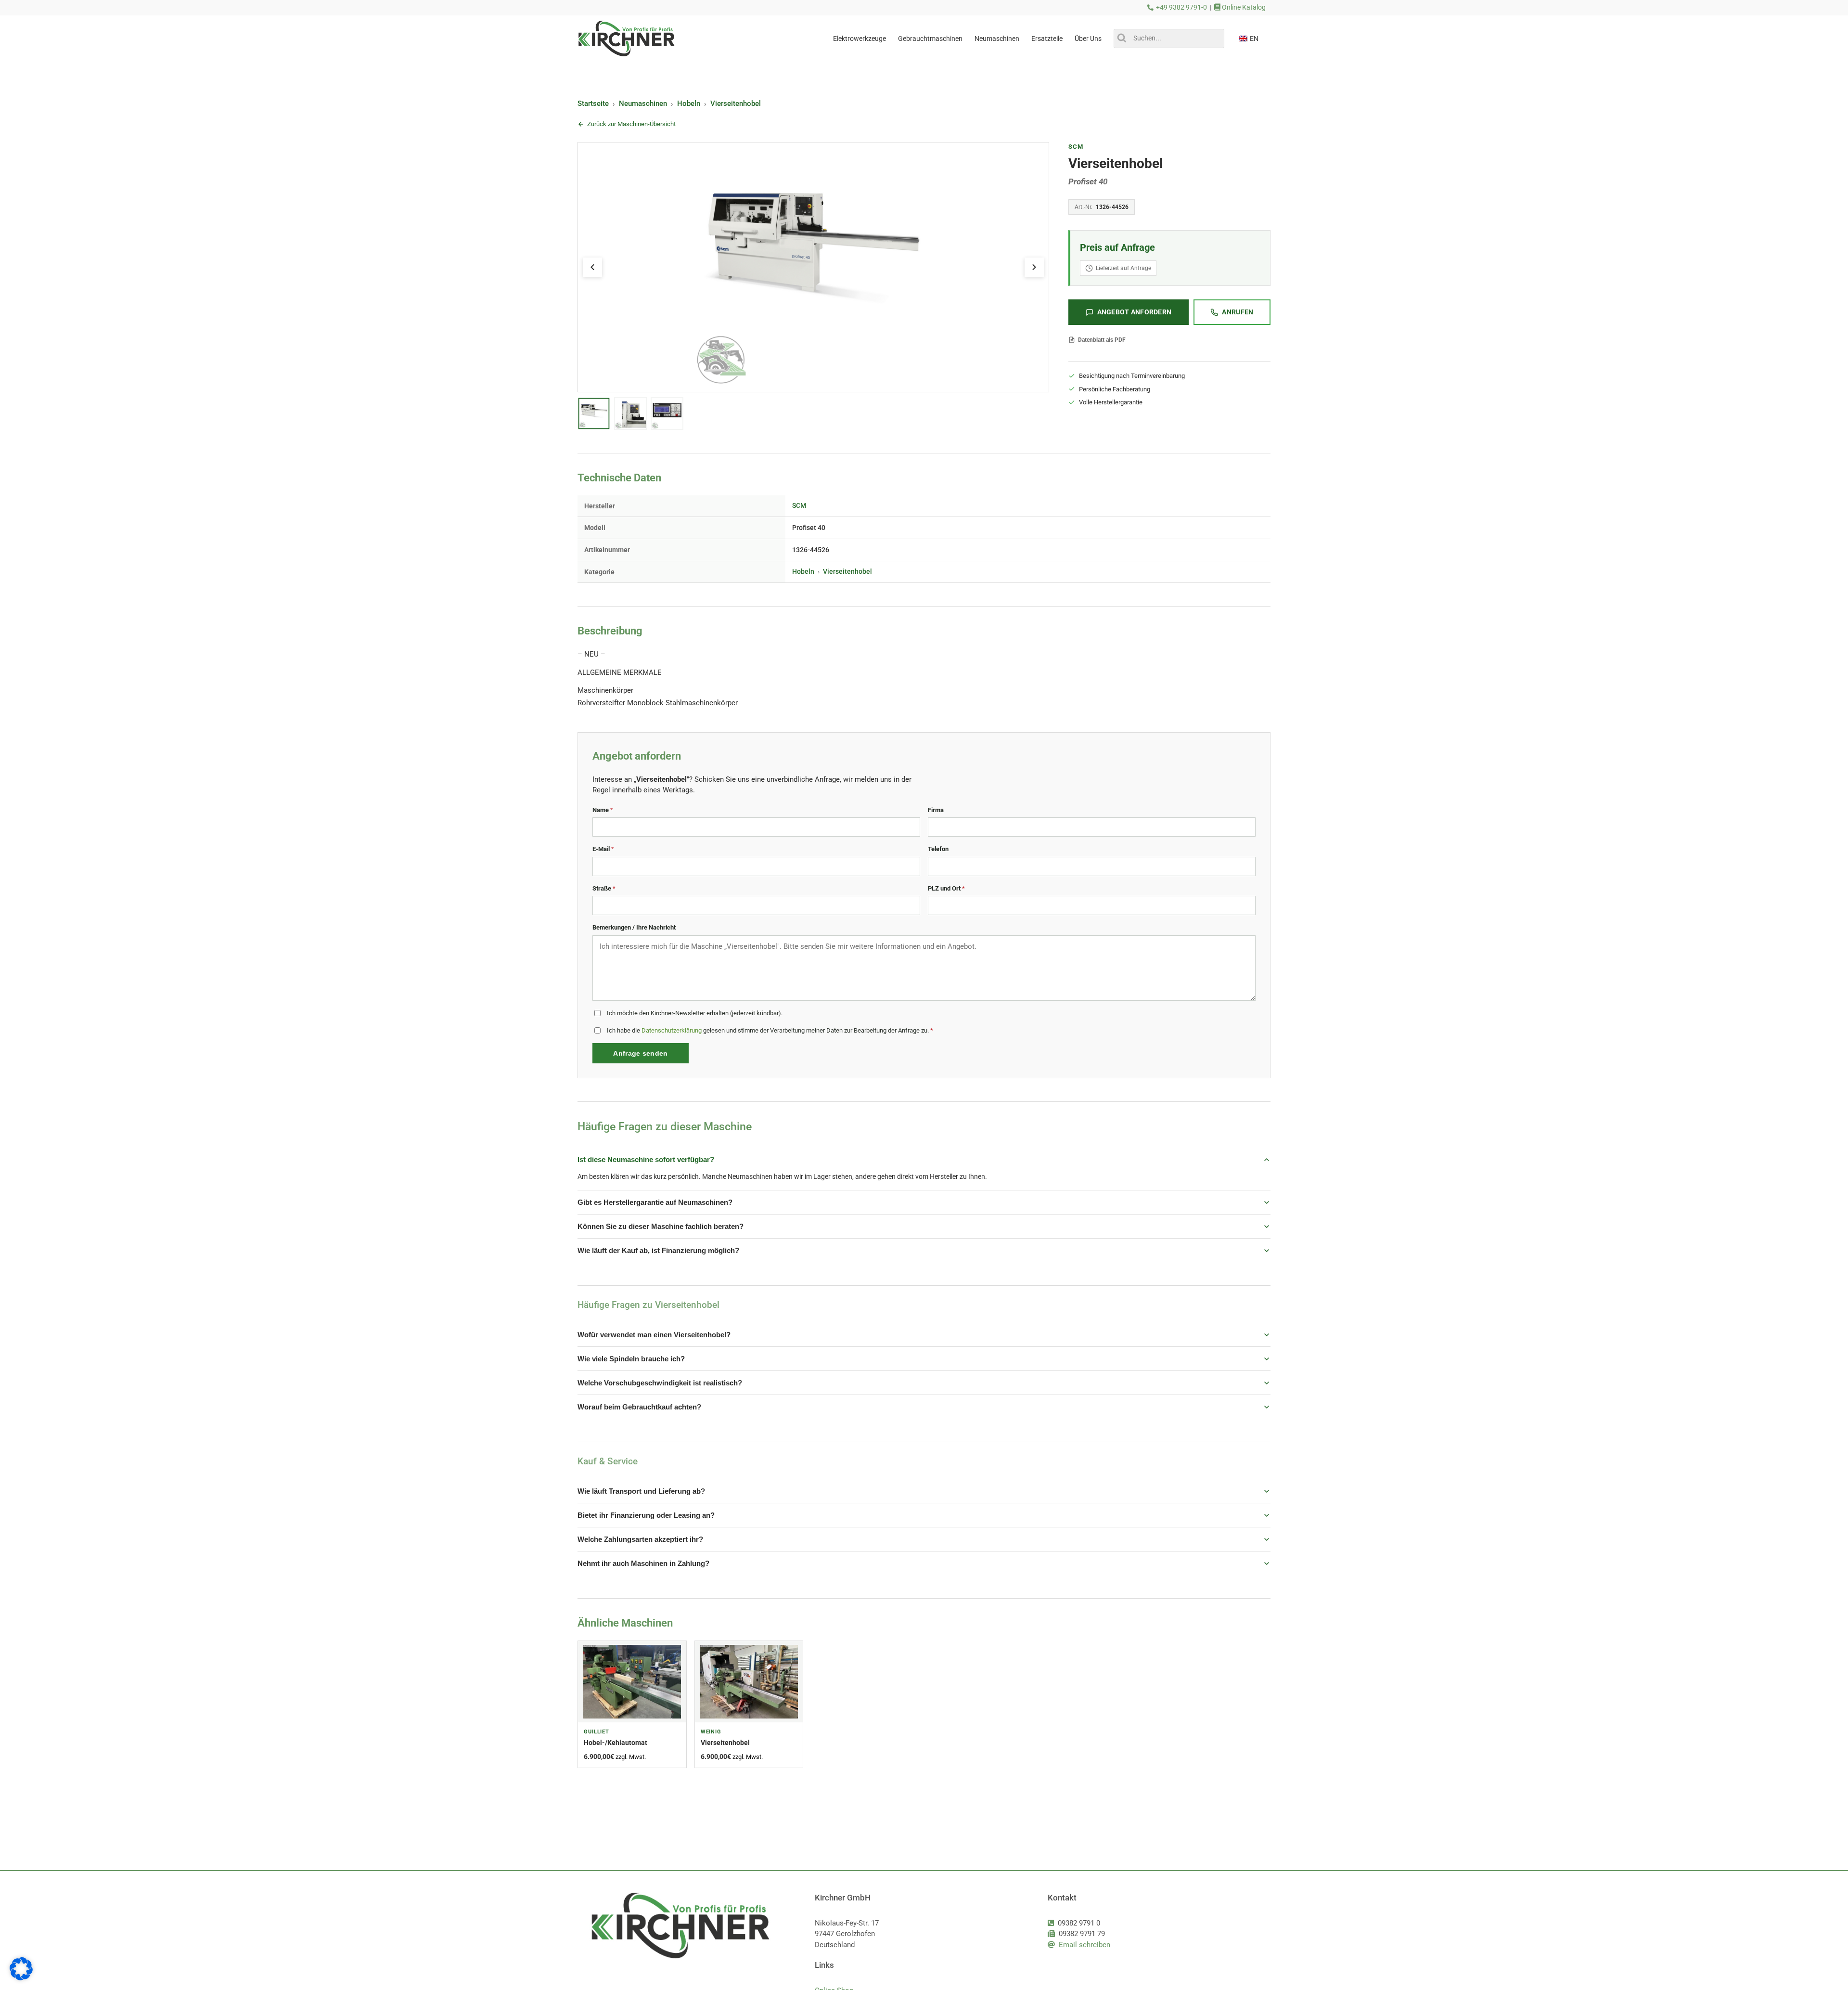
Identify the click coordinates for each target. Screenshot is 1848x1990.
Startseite (593, 103)
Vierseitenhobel (736, 103)
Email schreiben (1084, 1945)
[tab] (594, 413)
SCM (1076, 147)
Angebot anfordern (1135, 312)
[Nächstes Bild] (1034, 267)
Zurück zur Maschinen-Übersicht (631, 124)
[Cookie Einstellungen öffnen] (21, 1978)
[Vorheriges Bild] (592, 267)
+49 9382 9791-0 (1181, 7)
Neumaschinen (643, 103)
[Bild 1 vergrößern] (813, 267)
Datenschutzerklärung (672, 1030)
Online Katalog (1243, 7)
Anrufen (1238, 312)
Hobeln (689, 103)
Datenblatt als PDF (1102, 340)
